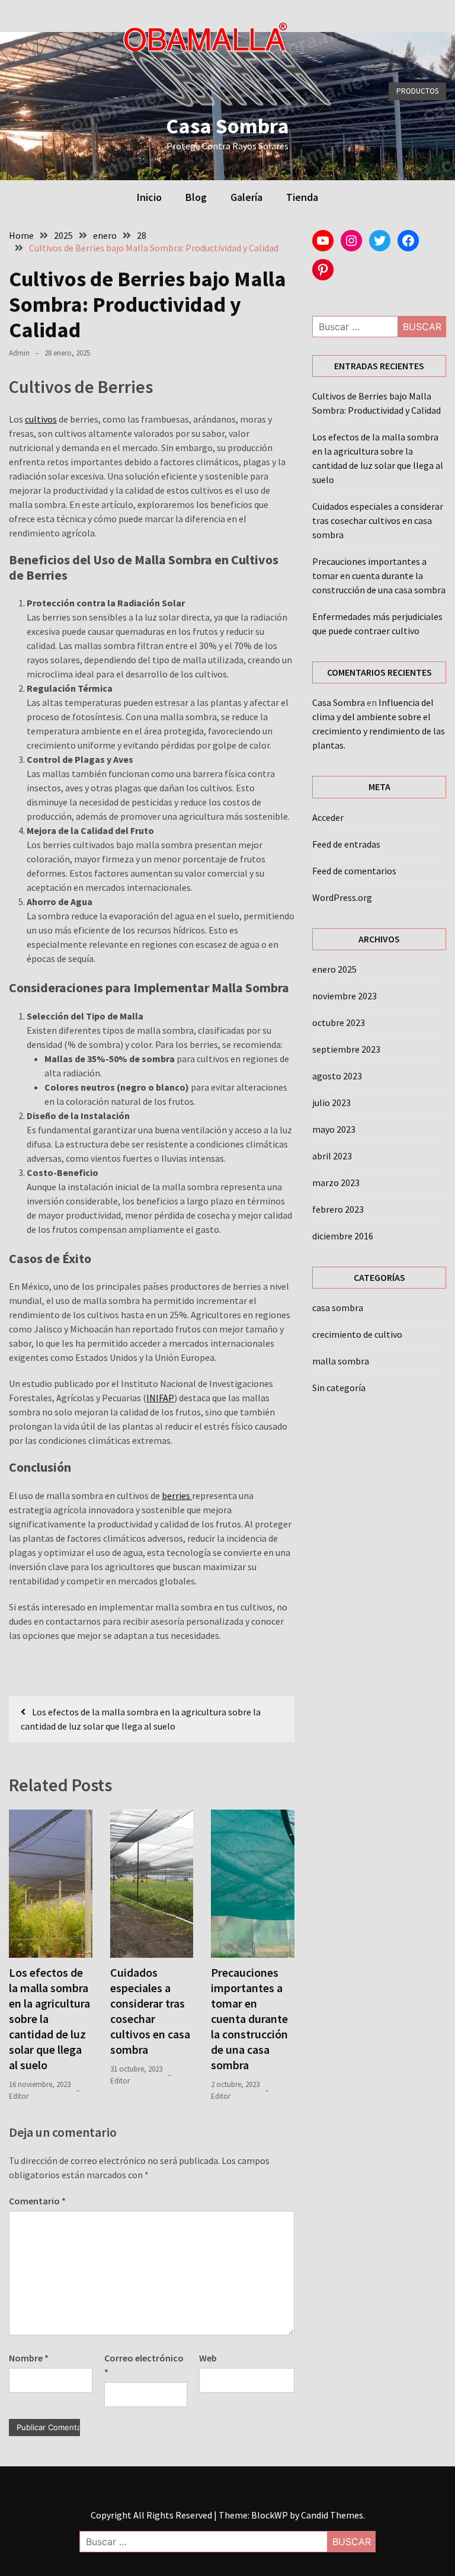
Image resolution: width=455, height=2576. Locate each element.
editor (19, 2096)
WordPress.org (342, 897)
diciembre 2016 (343, 1236)
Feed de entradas (346, 844)
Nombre (29, 2358)
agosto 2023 (337, 1076)
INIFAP (160, 1398)
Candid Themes (332, 2515)
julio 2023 (331, 1102)
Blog (196, 197)
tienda (302, 197)
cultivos (41, 419)
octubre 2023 (339, 1022)
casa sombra (338, 1308)
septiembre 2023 (346, 1049)
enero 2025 (334, 969)
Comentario (37, 2201)
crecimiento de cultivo (357, 1334)
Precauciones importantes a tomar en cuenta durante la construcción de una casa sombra (249, 2019)
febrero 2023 (338, 1209)
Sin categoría (339, 1388)
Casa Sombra (227, 126)
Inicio (149, 197)
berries (177, 1495)
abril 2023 (332, 1156)
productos (417, 91)
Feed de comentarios (354, 871)
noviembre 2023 (345, 996)
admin (19, 353)
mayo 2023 (334, 1129)
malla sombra (341, 1361)
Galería (246, 197)
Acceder (328, 817)
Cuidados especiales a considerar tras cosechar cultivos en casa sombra (150, 2011)
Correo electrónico (144, 2365)
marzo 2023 (336, 1182)
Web (208, 2358)
